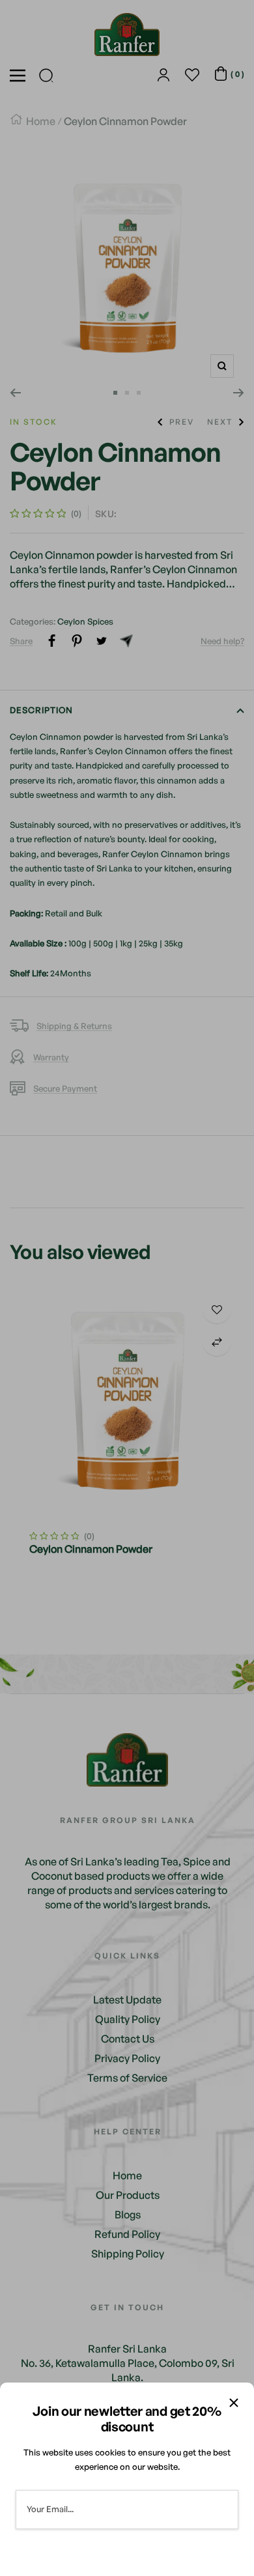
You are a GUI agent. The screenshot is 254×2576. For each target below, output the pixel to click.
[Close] (234, 2403)
